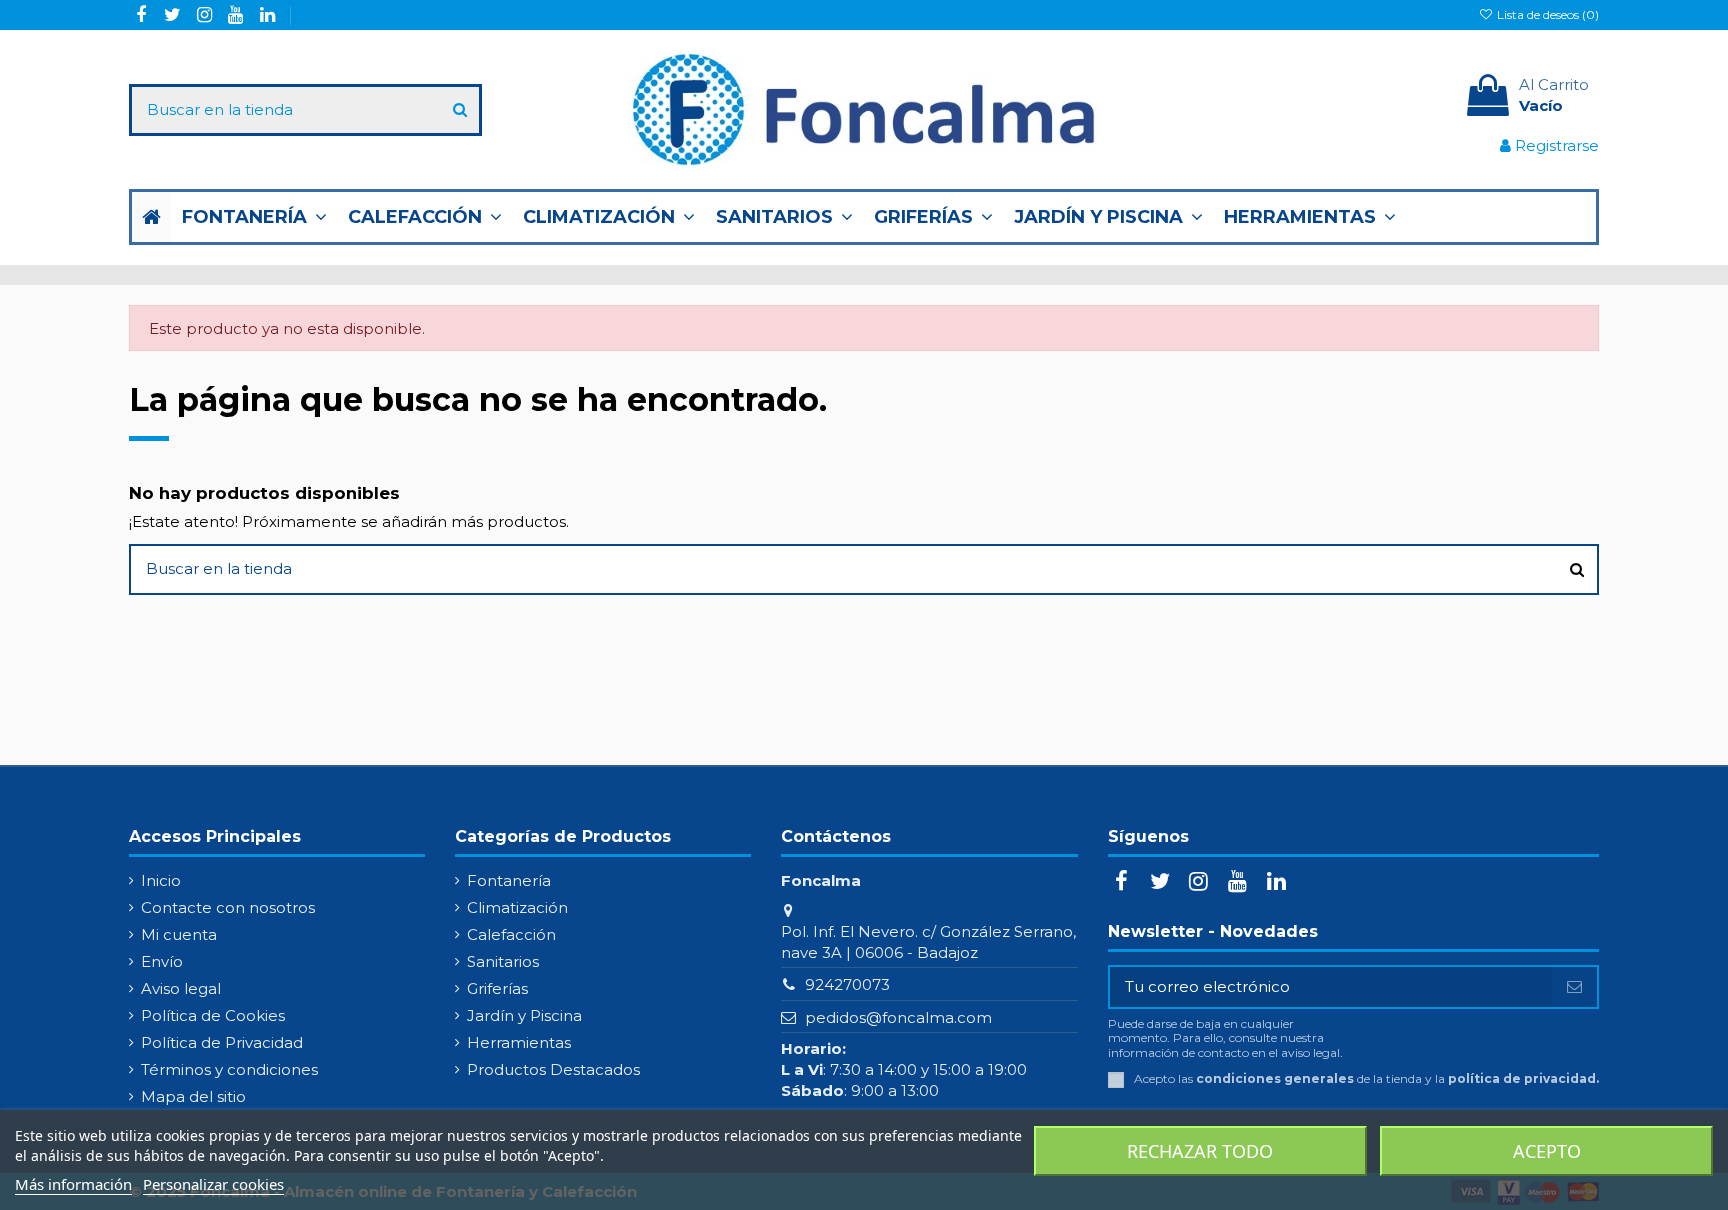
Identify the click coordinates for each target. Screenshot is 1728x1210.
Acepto (1547, 1151)
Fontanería (509, 880)
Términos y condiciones (229, 1069)
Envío (162, 961)
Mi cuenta (179, 934)
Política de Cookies (213, 1015)
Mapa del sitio (193, 1096)
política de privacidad (1522, 1078)
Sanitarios (503, 961)
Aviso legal (181, 988)
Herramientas (519, 1042)
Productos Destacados (553, 1069)
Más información (73, 1184)
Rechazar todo (1200, 1151)
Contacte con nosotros (228, 907)
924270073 (847, 984)
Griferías (497, 988)
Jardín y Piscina (524, 1015)
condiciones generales (1275, 1078)
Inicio (161, 880)
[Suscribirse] (1574, 987)
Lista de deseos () (1546, 14)
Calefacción (511, 934)
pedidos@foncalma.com (898, 1017)
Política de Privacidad (222, 1042)
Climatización (517, 907)
